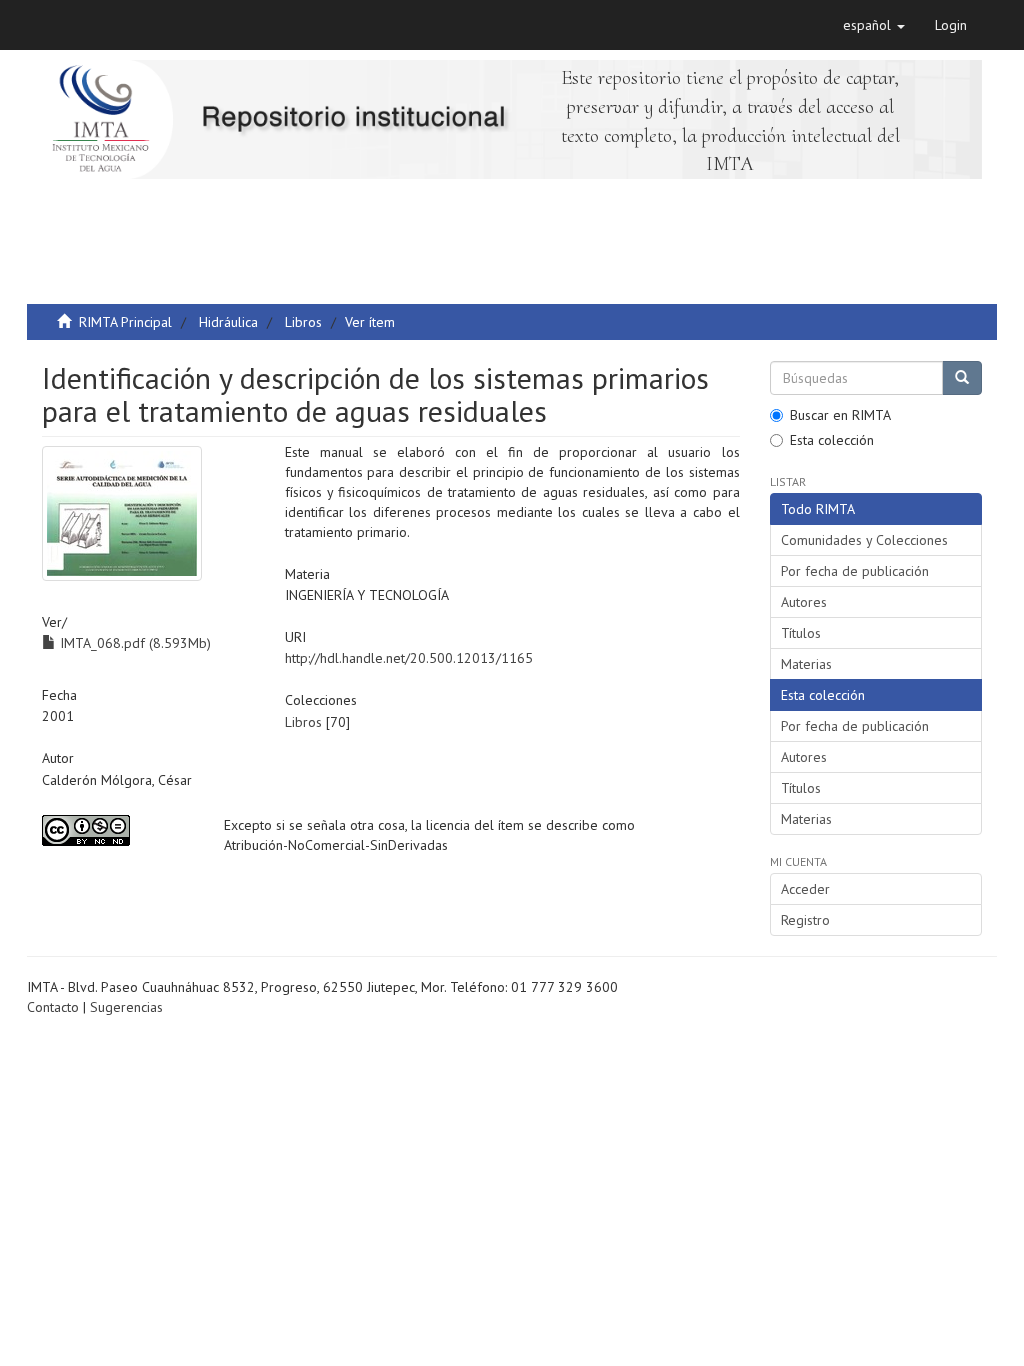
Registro (805, 920)
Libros (303, 322)
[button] (874, 25)
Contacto (53, 1007)
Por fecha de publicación (855, 571)
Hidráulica (228, 322)
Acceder (805, 889)
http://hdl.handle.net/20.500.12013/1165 (409, 658)
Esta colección (832, 440)
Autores (804, 602)
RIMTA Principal (125, 322)
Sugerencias (126, 1007)
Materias (806, 664)
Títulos (801, 633)
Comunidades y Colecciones (864, 540)
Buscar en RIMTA (840, 415)
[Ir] (962, 378)
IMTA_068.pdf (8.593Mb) (133, 643)
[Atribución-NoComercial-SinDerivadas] (118, 830)
